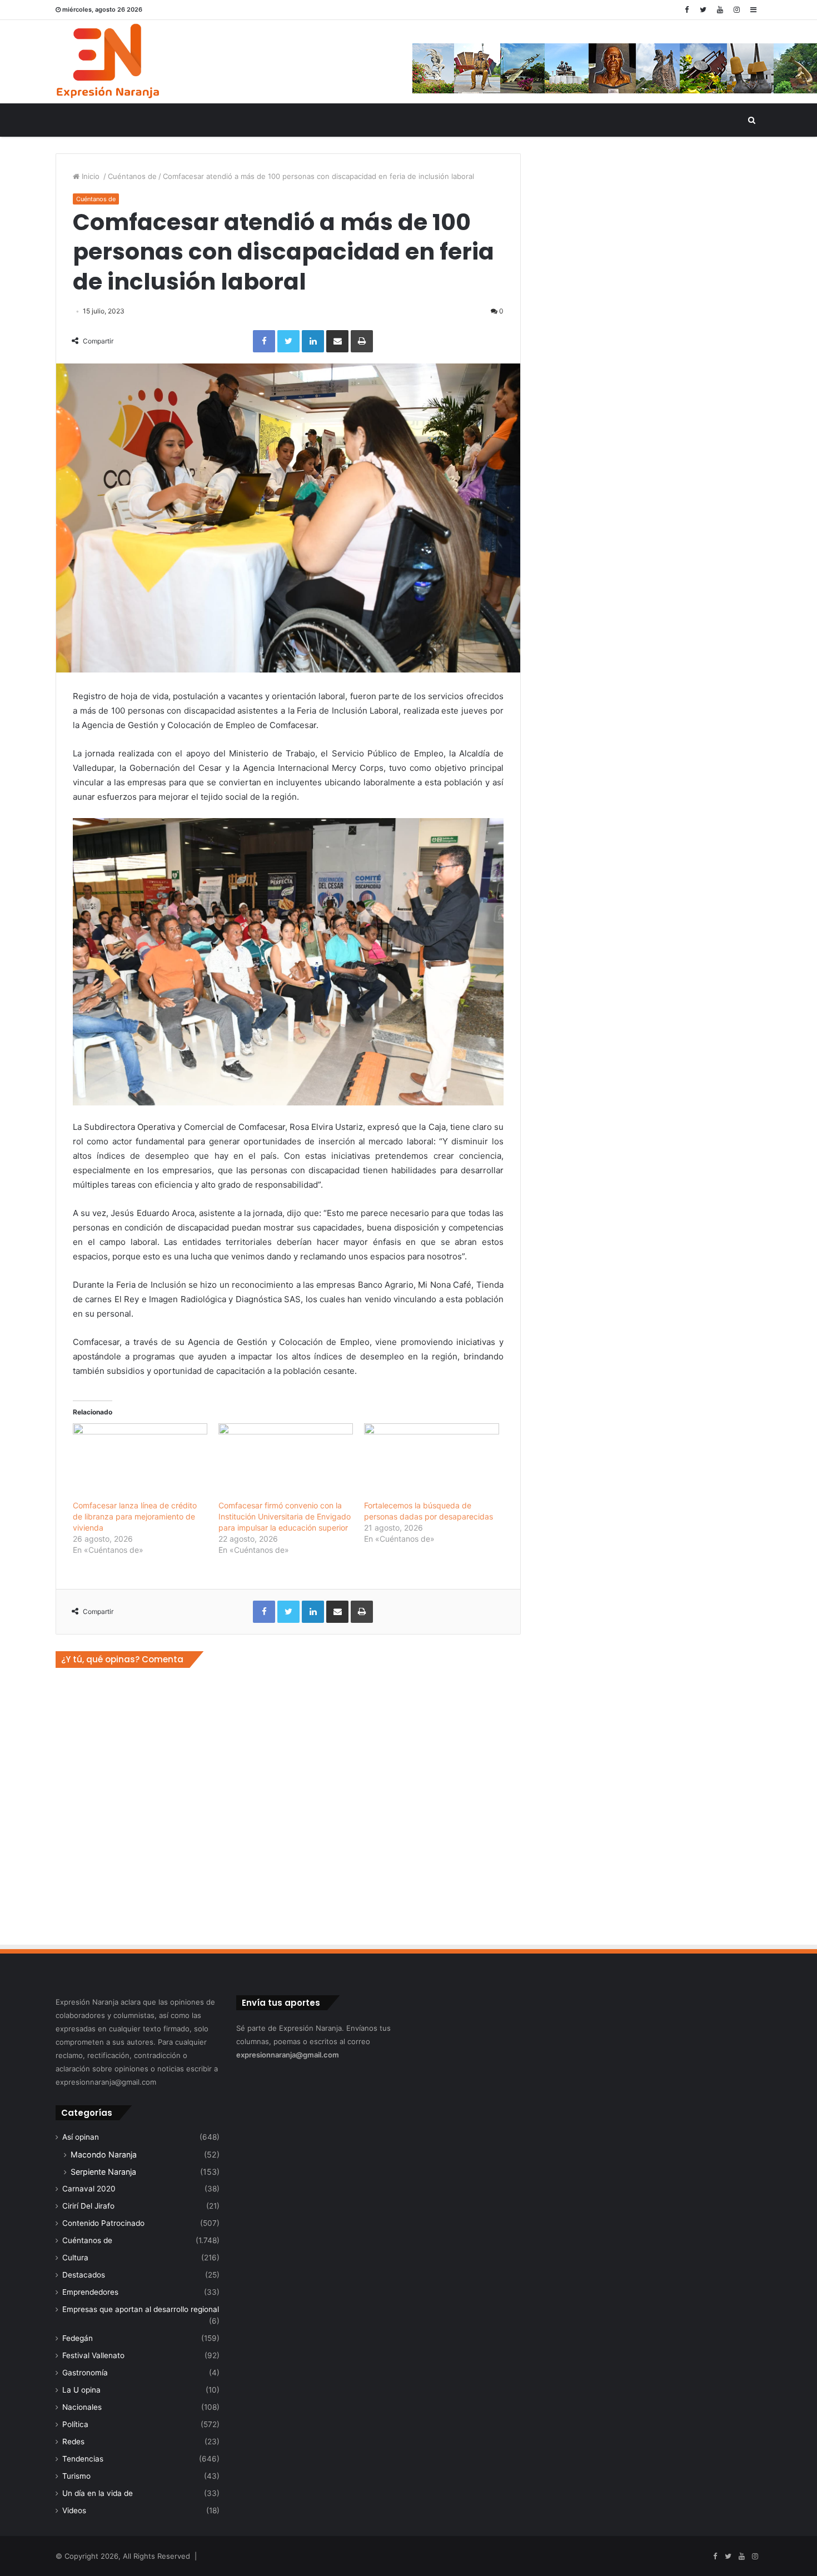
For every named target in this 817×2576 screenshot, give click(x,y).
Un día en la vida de (98, 2493)
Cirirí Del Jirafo (88, 2206)
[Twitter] (703, 10)
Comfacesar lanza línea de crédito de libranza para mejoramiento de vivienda (135, 1516)
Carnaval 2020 (89, 2189)
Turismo (76, 2476)
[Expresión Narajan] (108, 62)
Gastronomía (85, 2373)
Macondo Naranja (104, 2154)
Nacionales (82, 2407)
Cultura (75, 2258)
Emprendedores (90, 2292)
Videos (74, 2510)
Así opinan (81, 2137)
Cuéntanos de (132, 176)
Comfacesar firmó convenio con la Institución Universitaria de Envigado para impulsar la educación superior (285, 1516)
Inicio (91, 176)
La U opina (81, 2390)
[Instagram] (736, 10)
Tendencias (83, 2459)
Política (75, 2424)
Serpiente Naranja (103, 2172)
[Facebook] (686, 10)
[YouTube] (720, 10)
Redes (73, 2442)
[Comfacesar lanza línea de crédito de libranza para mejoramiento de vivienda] (140, 1462)
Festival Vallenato (93, 2355)
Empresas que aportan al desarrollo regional (141, 2309)
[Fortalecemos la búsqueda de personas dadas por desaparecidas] (431, 1462)
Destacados (84, 2275)
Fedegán (78, 2338)
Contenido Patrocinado (103, 2223)
